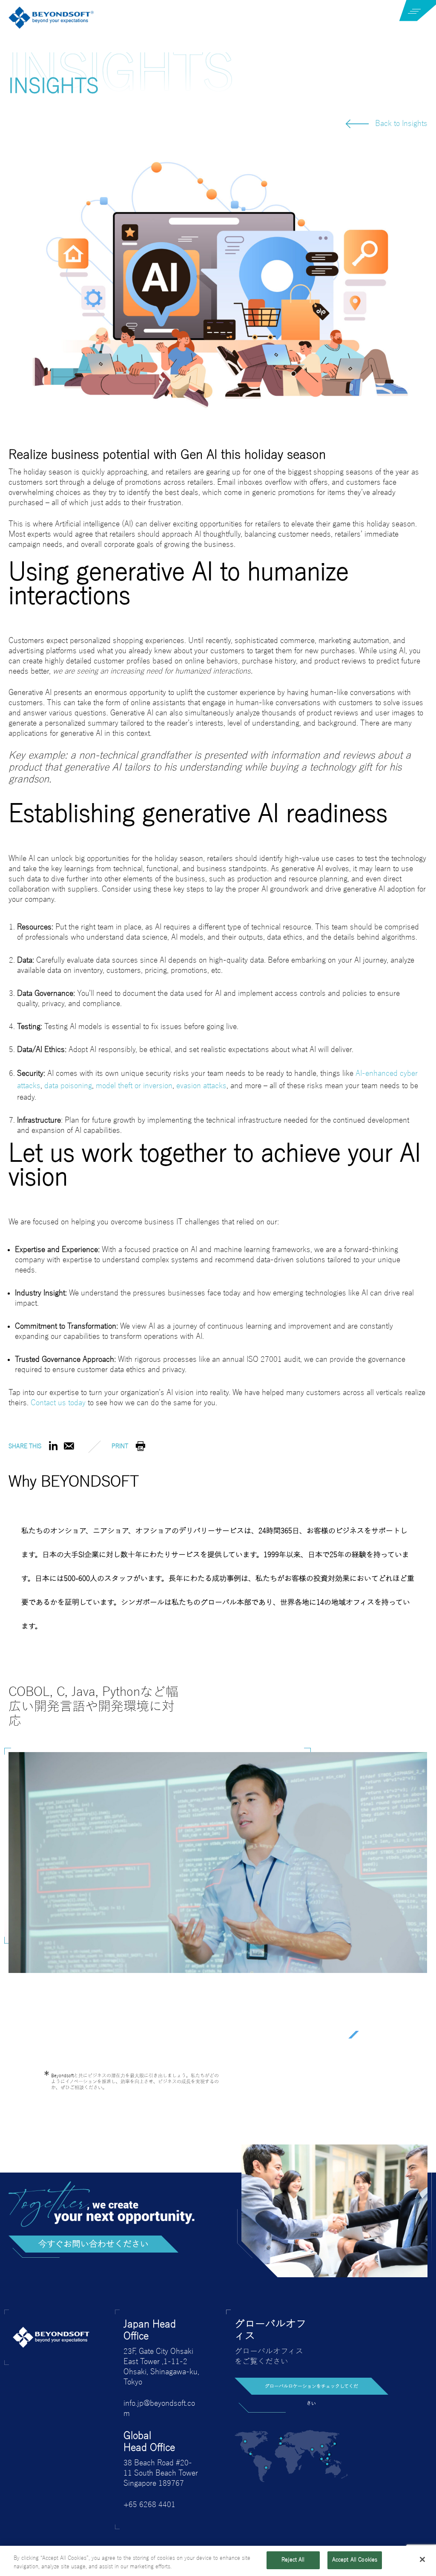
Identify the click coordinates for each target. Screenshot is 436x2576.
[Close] (422, 2559)
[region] (218, 2561)
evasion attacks (201, 1086)
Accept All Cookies (355, 2560)
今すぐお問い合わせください (93, 2230)
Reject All (293, 2560)
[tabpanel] (218, 1885)
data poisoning (68, 1086)
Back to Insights (401, 124)
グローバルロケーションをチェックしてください (311, 2375)
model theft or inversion (134, 1086)
